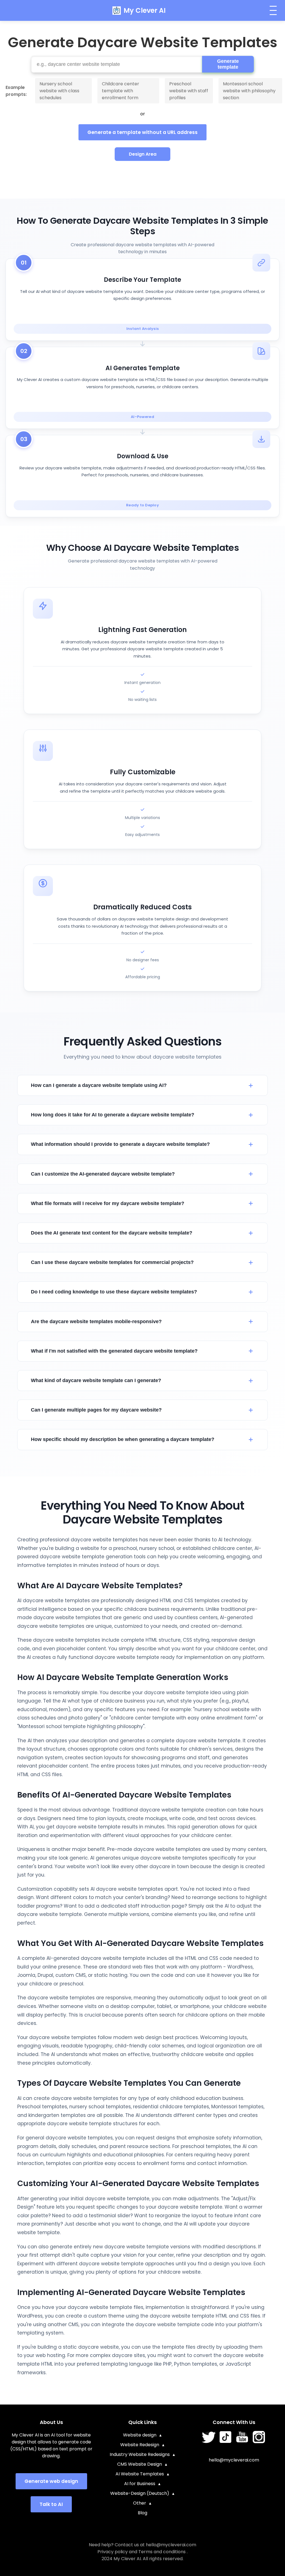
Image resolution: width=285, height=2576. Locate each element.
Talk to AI (51, 2504)
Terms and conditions (162, 2552)
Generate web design (51, 2481)
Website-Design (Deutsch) (140, 2493)
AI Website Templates (140, 2474)
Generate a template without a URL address (142, 132)
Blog (142, 2513)
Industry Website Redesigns (140, 2454)
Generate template (228, 64)
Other (140, 2503)
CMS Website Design (140, 2464)
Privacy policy (113, 2552)
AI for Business (140, 2484)
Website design (140, 2435)
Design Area (143, 154)
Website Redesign (140, 2445)
